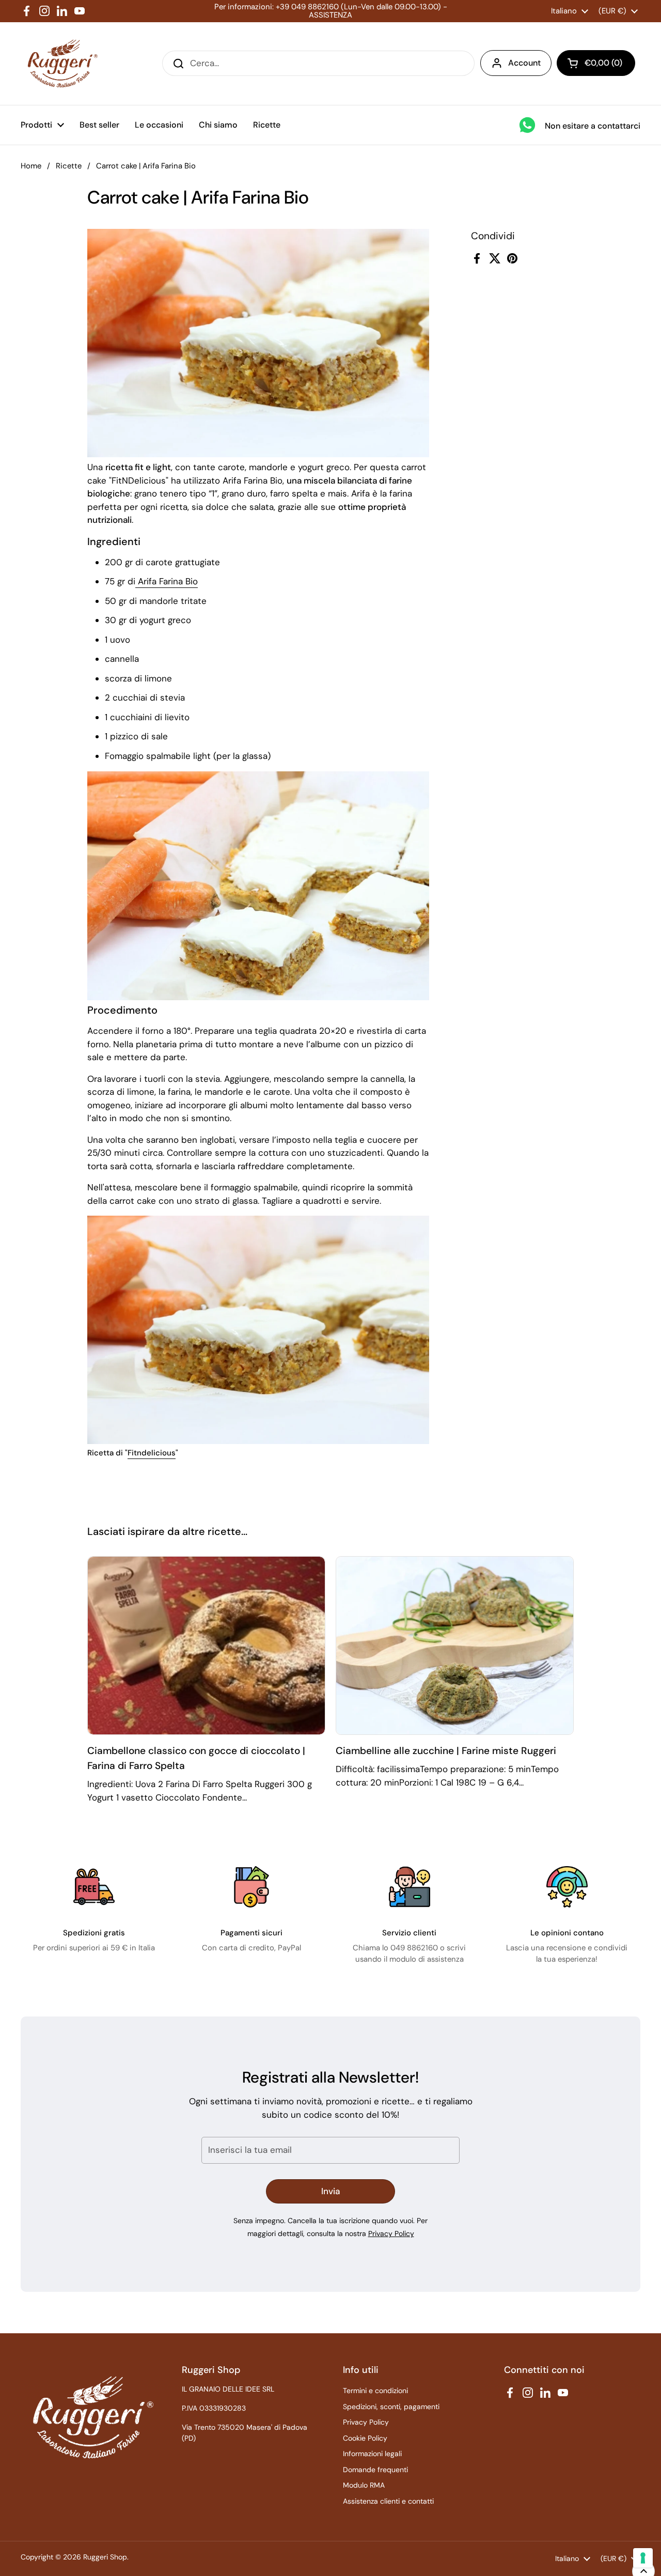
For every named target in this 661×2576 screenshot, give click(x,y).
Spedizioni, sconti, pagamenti (391, 2407)
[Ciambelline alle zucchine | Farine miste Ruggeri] (455, 1646)
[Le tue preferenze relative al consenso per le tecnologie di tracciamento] (643, 2558)
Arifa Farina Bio (167, 581)
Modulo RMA (364, 2485)
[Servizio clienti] (410, 1887)
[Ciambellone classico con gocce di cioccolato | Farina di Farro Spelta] (206, 1646)
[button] (596, 63)
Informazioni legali (372, 2454)
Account (524, 63)
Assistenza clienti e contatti (388, 2501)
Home (31, 166)
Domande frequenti (375, 2470)
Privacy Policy (391, 2233)
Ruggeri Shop (105, 2557)
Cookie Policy (365, 2438)
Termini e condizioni (375, 2391)
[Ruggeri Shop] (60, 64)
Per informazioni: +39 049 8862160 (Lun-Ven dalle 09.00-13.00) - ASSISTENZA (331, 11)
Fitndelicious (152, 1453)
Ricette (69, 166)
